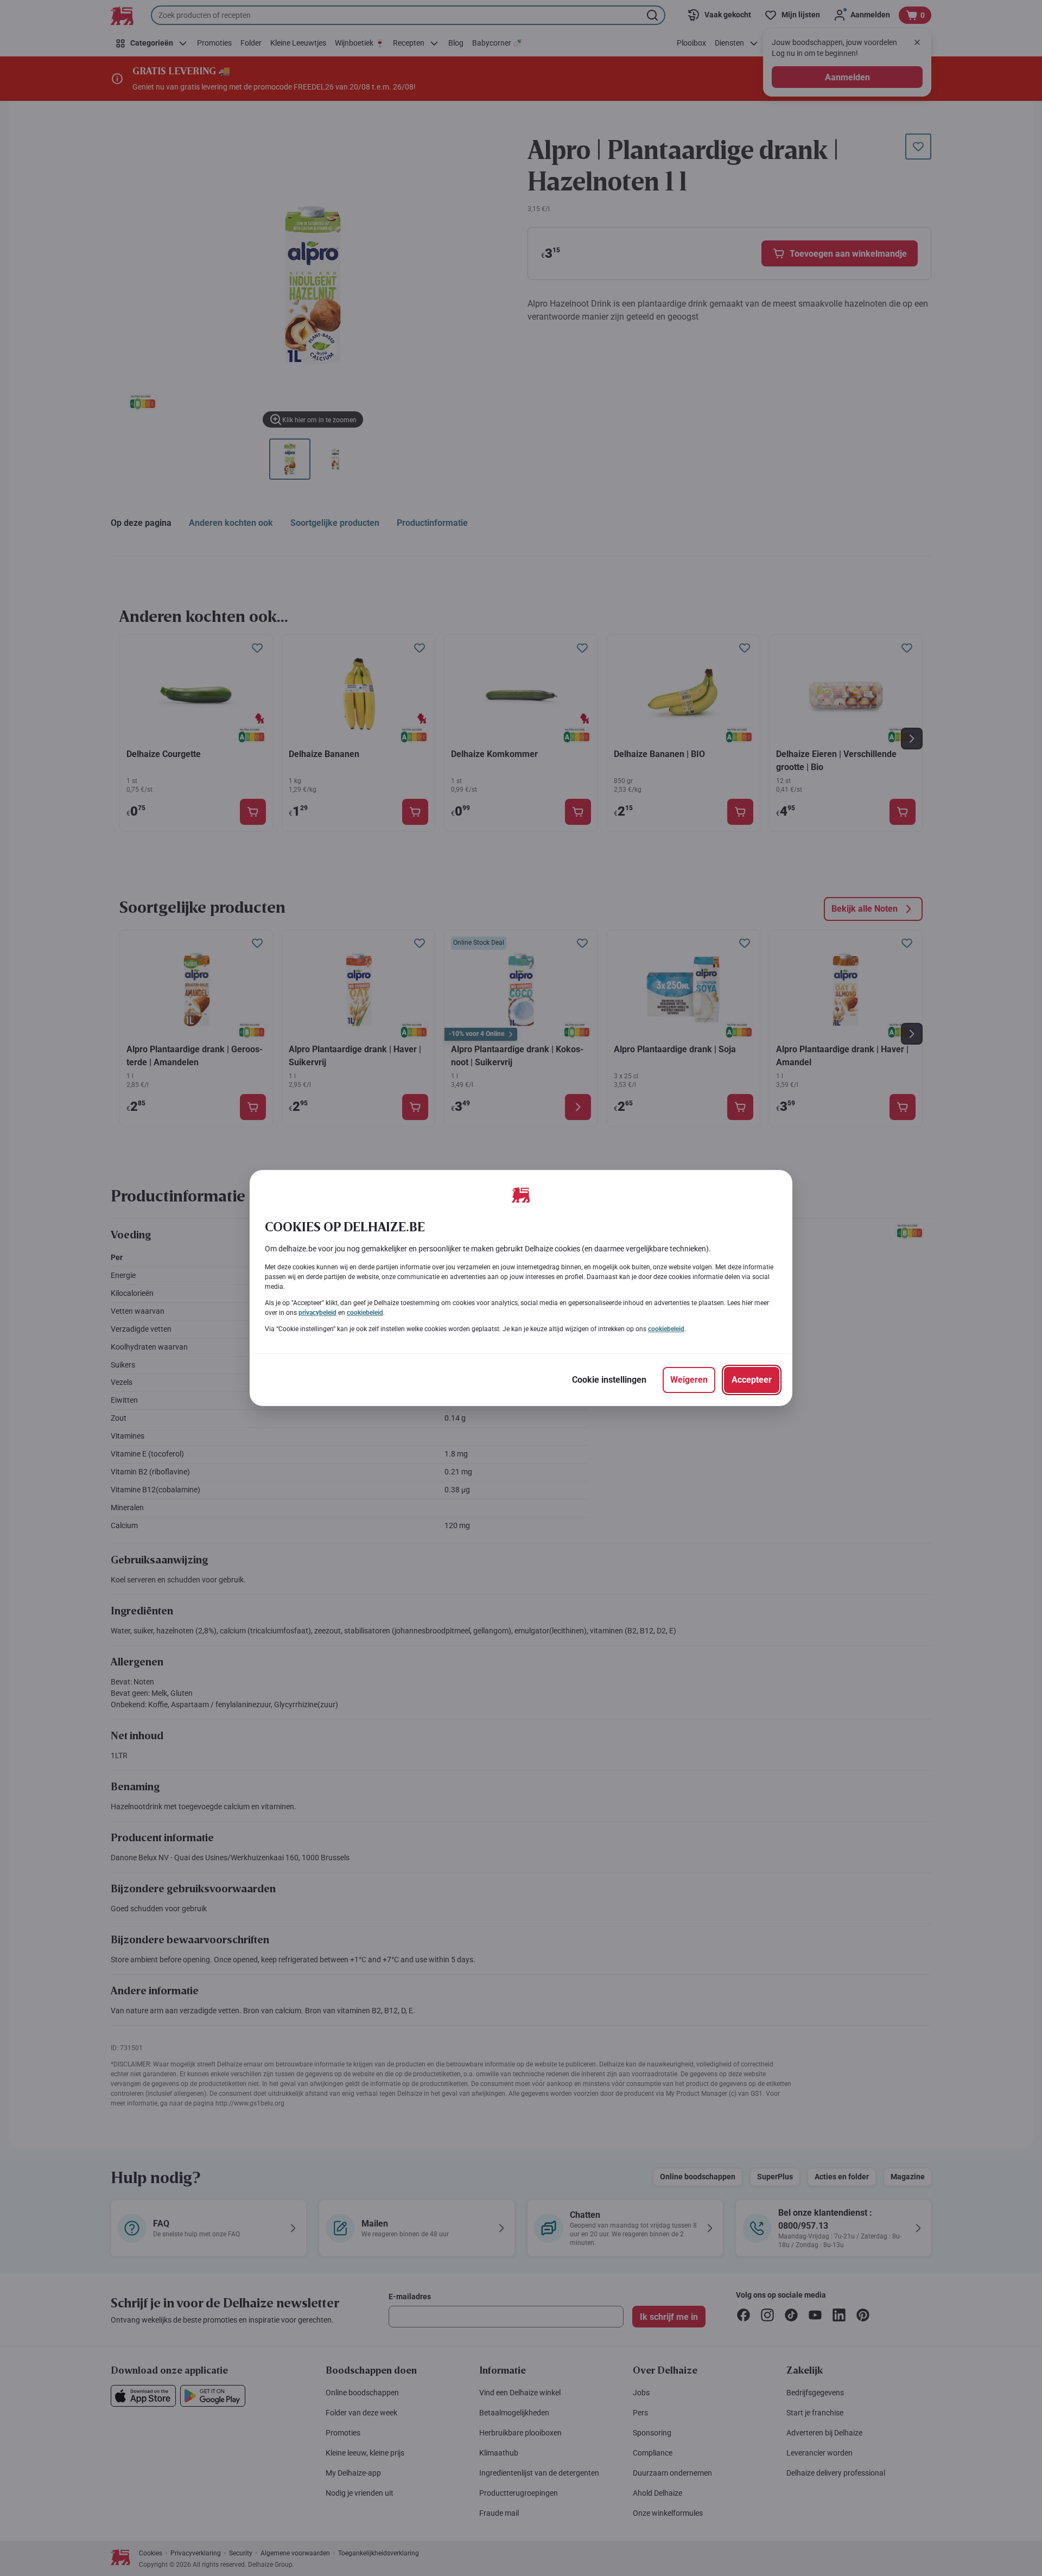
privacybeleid (317, 1313)
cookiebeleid (365, 1313)
